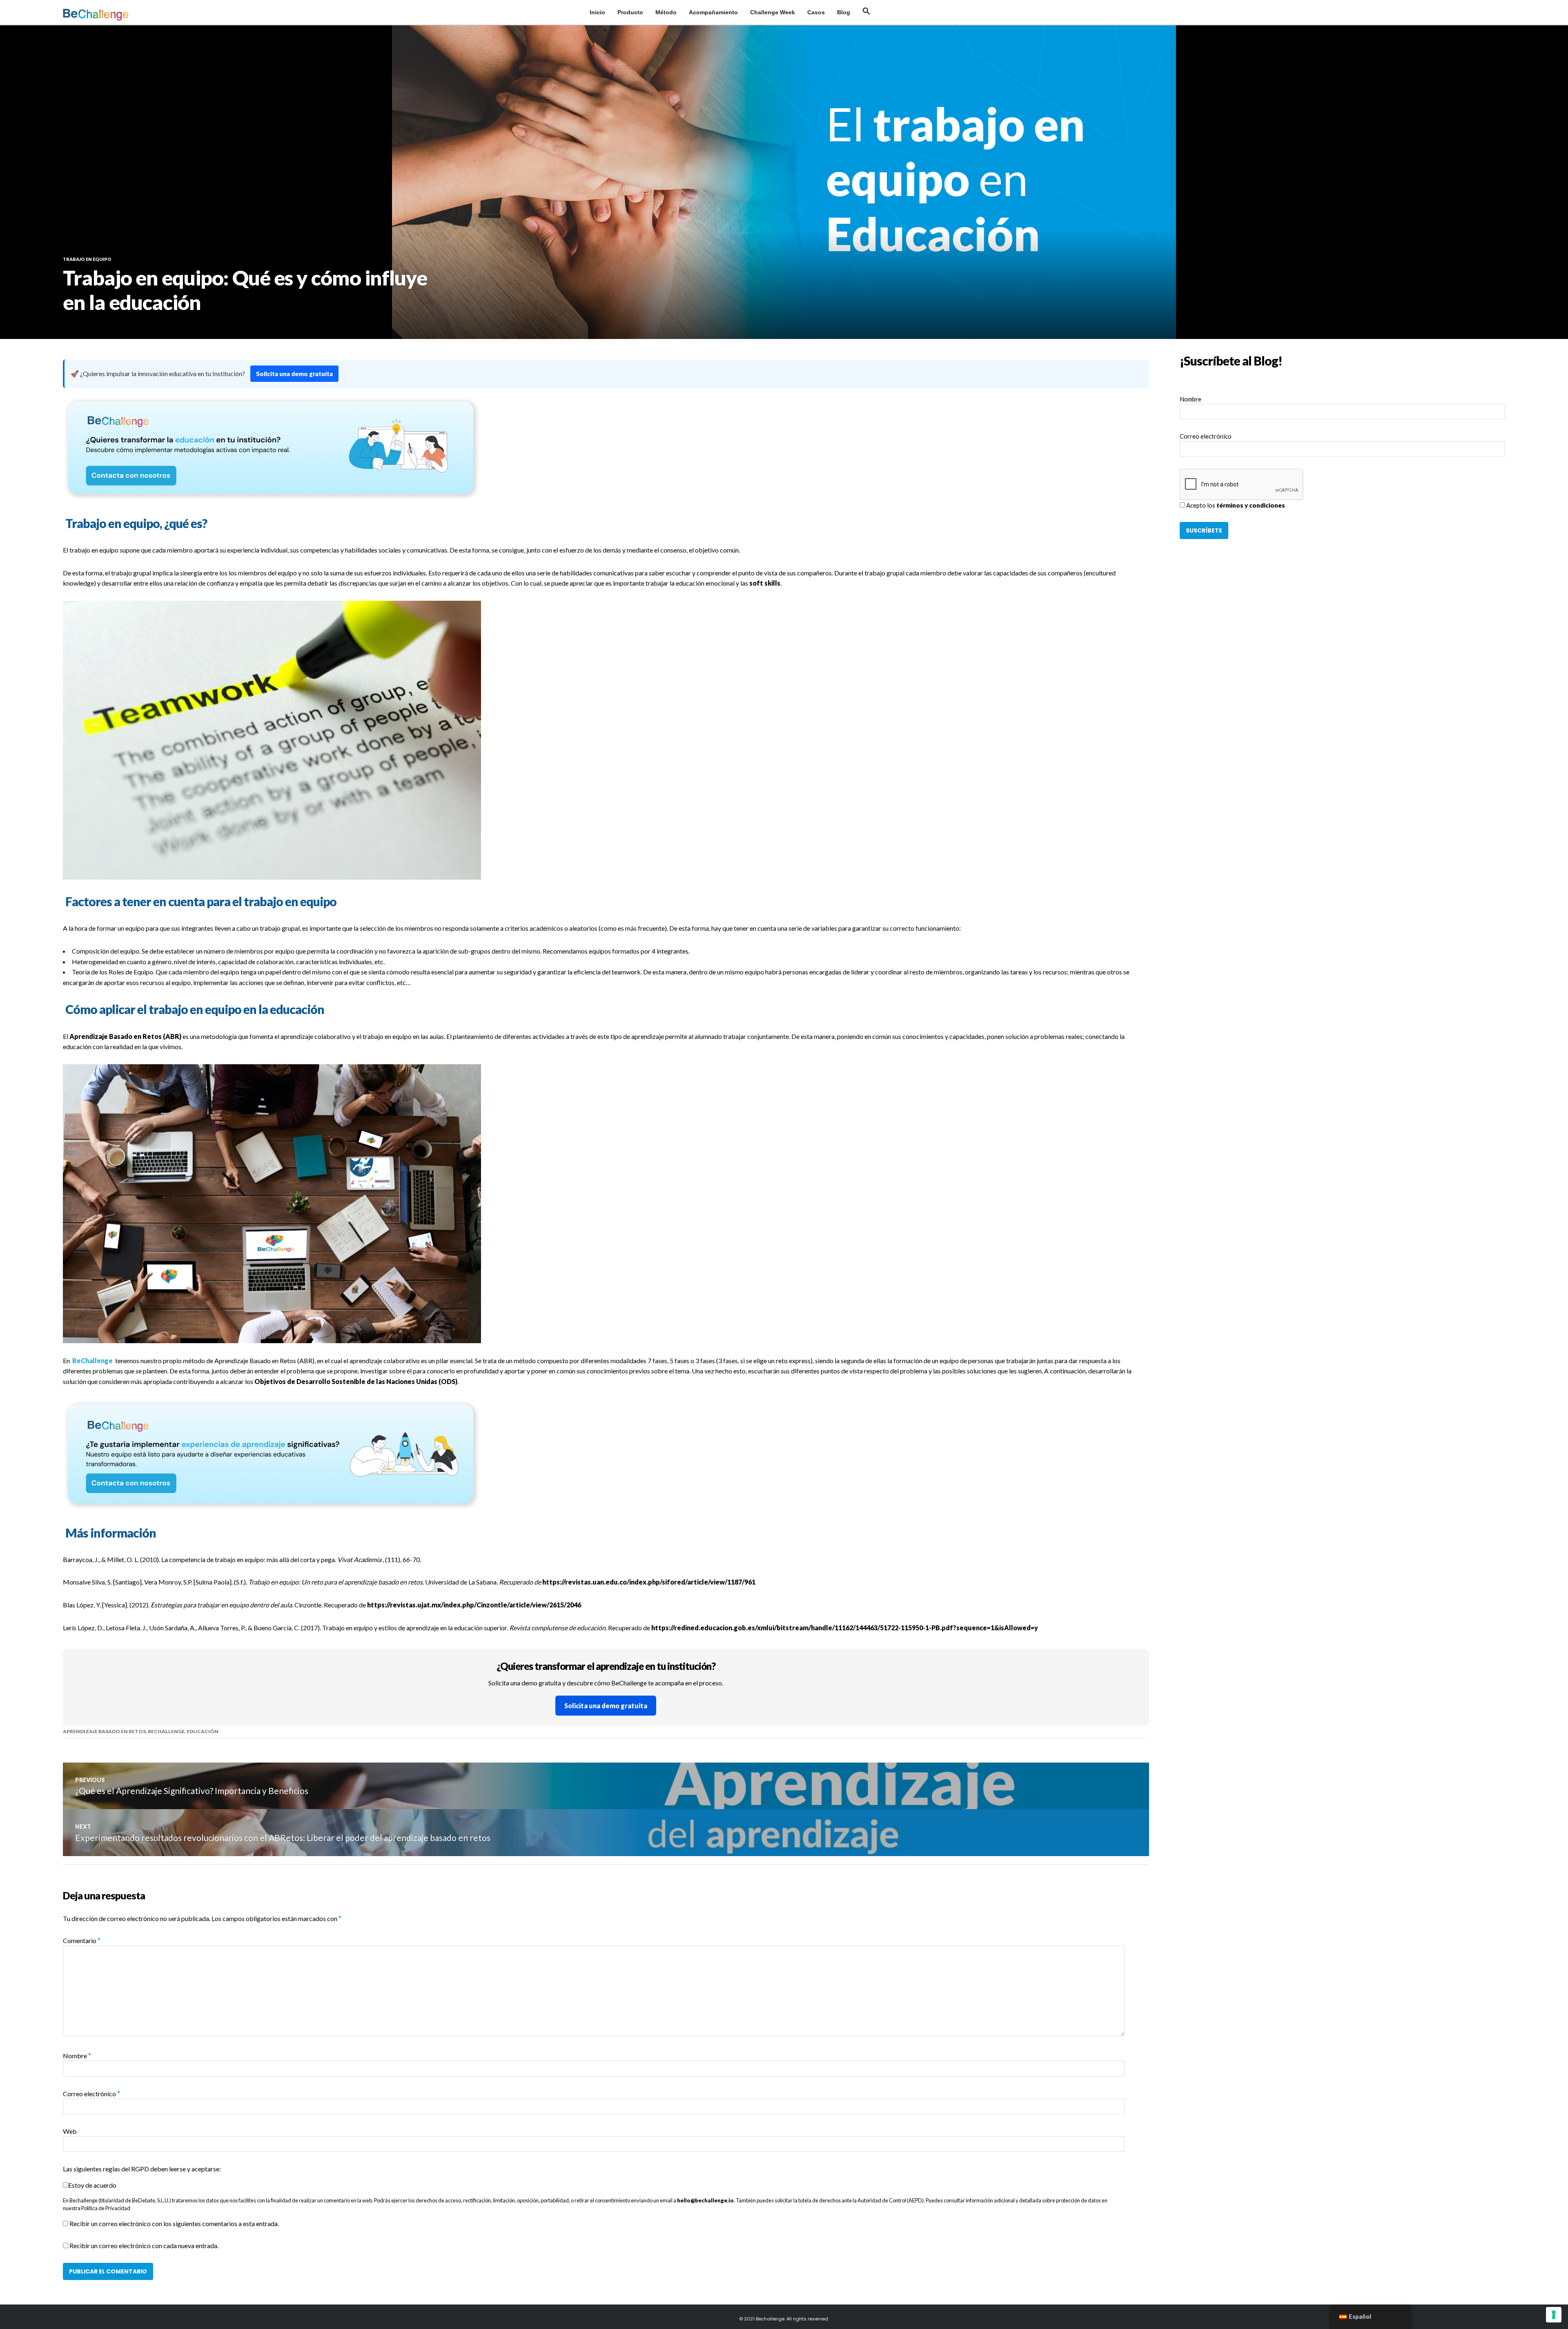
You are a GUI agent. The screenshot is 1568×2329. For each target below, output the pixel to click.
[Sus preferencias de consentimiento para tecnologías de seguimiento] (1554, 2315)
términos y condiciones (1251, 505)
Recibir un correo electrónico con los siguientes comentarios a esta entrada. (174, 2223)
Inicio (597, 12)
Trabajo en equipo (87, 259)
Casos (816, 12)
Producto (630, 12)
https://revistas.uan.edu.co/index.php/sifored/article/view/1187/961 (649, 1582)
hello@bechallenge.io (705, 2200)
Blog (844, 12)
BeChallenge (92, 1361)
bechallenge (166, 1731)
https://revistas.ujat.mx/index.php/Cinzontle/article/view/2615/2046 (474, 1605)
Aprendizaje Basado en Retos (104, 1731)
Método (666, 12)
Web (70, 2131)
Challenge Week (773, 12)
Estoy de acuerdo (92, 2185)
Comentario (82, 1940)
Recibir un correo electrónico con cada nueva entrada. (144, 2245)
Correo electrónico (91, 2094)
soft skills (765, 583)
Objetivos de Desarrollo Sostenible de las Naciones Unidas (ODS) (356, 1381)
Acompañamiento (713, 12)
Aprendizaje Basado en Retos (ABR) (125, 1036)
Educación (203, 1731)
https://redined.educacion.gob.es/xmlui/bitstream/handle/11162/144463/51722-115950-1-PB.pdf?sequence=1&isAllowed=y (845, 1628)
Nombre (77, 2056)
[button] (866, 11)
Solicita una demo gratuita (294, 374)
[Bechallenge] (118, 15)
